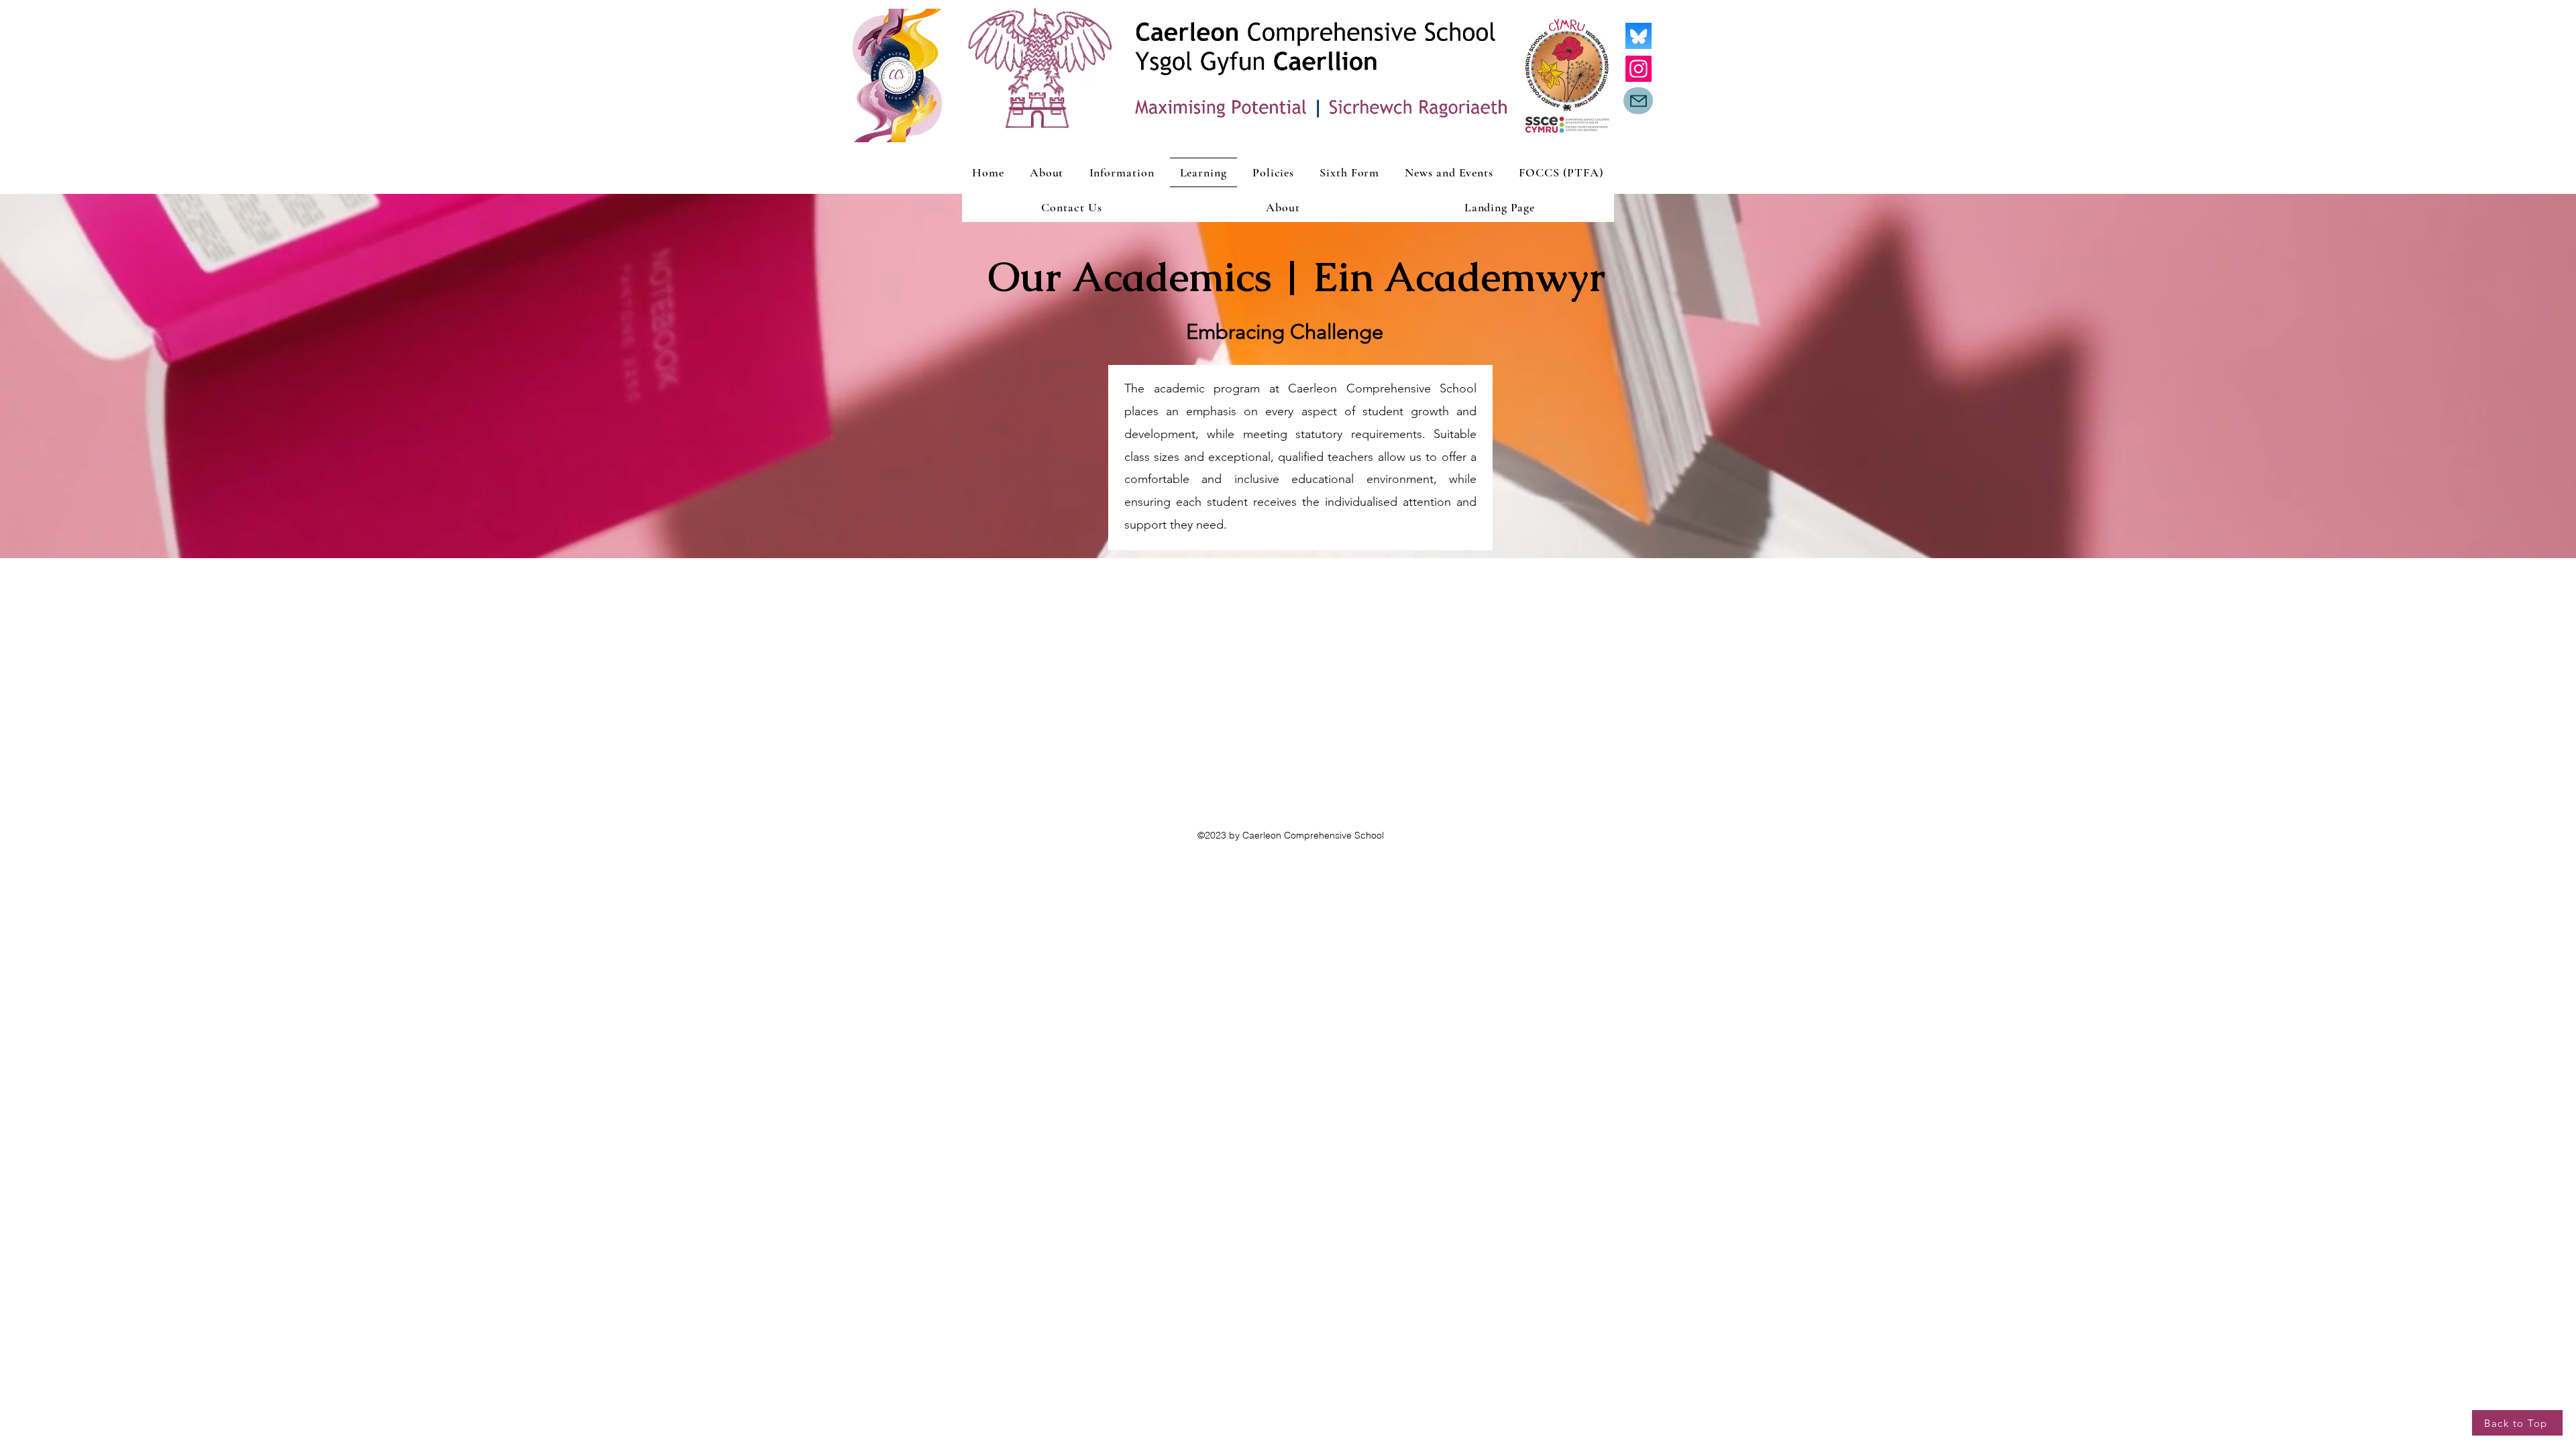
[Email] (1638, 101)
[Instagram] (1639, 69)
